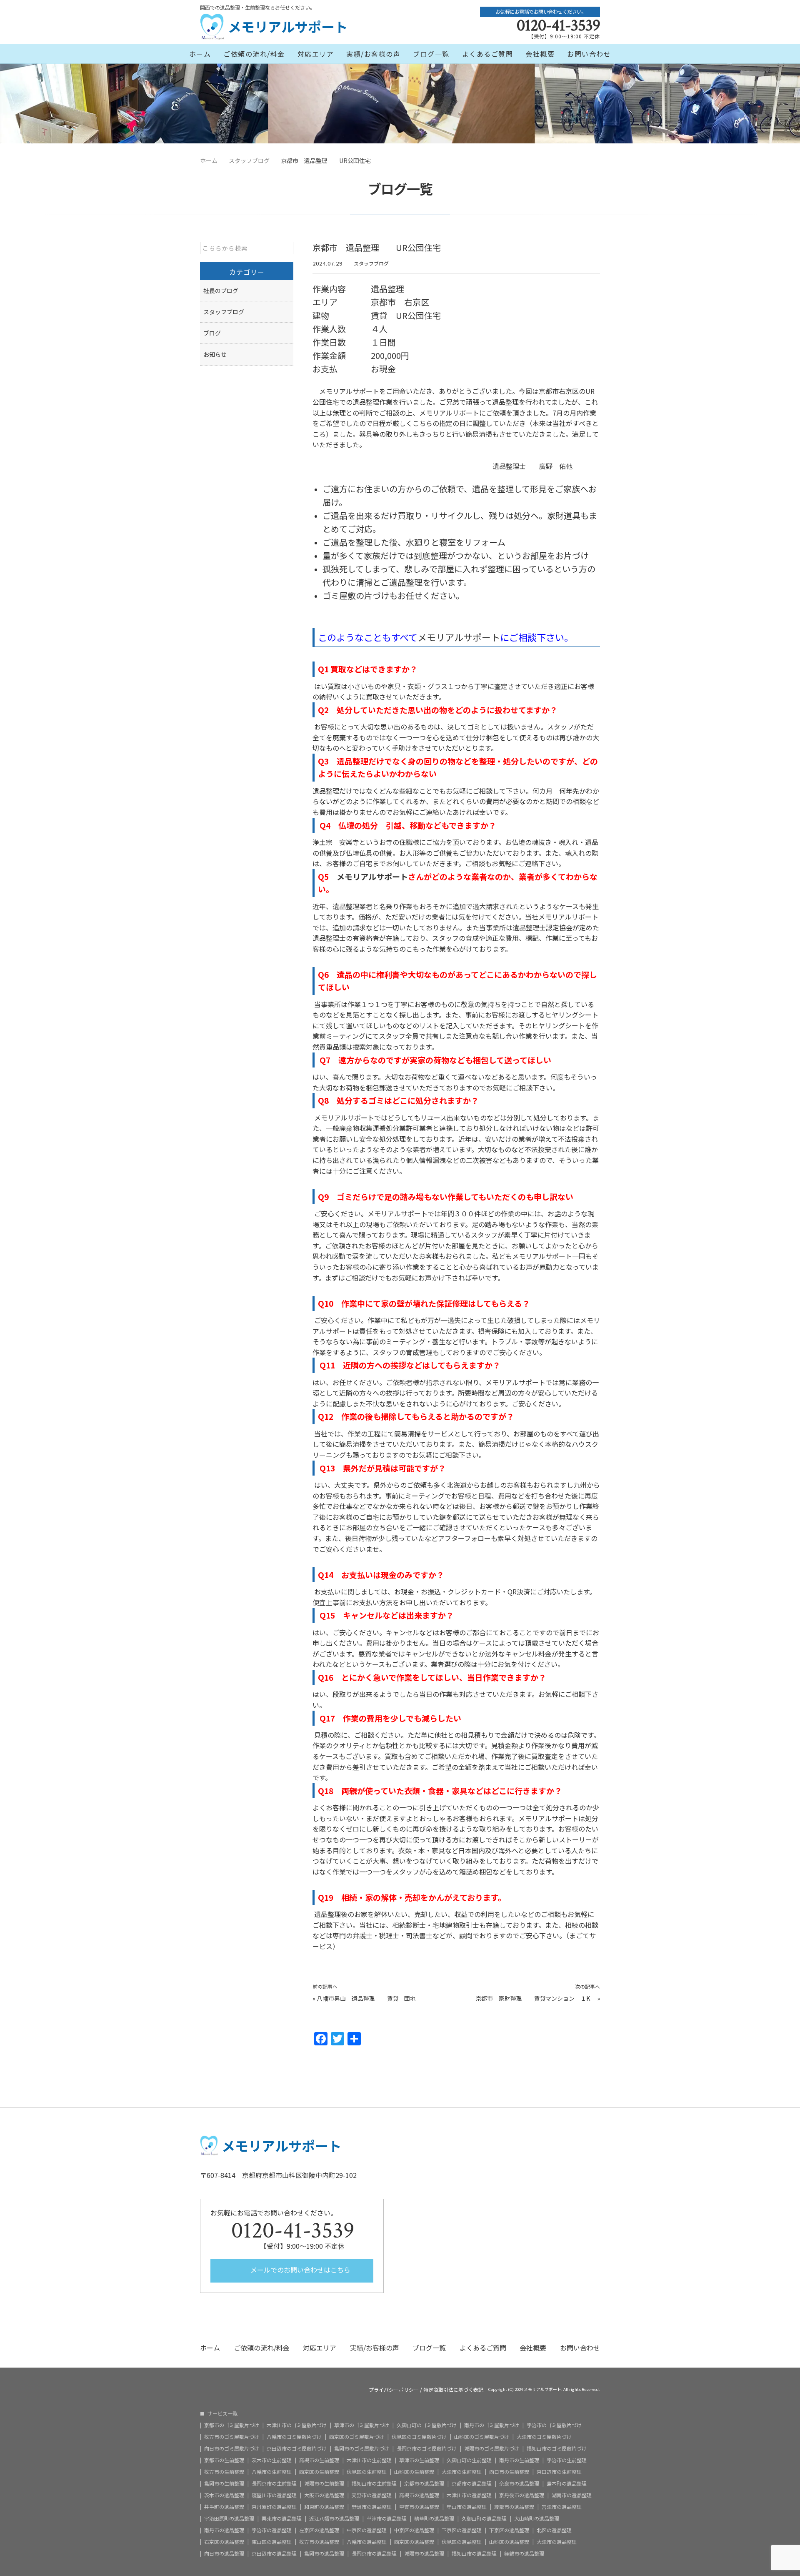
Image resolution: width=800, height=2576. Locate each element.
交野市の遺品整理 (372, 2495)
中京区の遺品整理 (367, 2530)
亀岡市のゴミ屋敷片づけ (362, 2448)
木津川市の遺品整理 (469, 2495)
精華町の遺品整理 (434, 2518)
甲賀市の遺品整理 (419, 2507)
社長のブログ (221, 291)
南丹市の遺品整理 (224, 2530)
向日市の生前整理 (509, 2472)
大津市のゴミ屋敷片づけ (544, 2437)
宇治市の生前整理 (567, 2460)
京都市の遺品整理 (424, 2483)
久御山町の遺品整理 (484, 2518)
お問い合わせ (589, 54)
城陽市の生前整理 (324, 2483)
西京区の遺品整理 (414, 2542)
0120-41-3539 (558, 25)
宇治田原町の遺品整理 (229, 2518)
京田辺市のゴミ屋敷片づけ (297, 2448)
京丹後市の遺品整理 (522, 2495)
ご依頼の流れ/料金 (254, 54)
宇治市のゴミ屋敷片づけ (554, 2425)
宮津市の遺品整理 (562, 2507)
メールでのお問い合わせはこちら (300, 2270)
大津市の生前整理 (462, 2472)
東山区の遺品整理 (272, 2542)
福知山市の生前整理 (374, 2483)
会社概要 (540, 54)
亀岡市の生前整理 (224, 2483)
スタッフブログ (371, 263)
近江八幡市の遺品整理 (334, 2518)
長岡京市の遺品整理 (374, 2553)
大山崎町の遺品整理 (537, 2518)
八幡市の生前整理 (272, 2472)
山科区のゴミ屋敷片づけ (482, 2437)
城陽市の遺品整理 (424, 2553)
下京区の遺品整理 (462, 2530)
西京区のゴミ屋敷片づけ (357, 2437)
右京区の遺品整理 (224, 2542)
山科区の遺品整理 (509, 2542)
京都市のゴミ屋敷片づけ (232, 2425)
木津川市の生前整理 (369, 2460)
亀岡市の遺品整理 (324, 2553)
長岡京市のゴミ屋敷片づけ (427, 2448)
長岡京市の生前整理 (274, 2483)
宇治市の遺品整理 (272, 2530)
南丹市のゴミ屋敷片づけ (492, 2425)
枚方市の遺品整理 (319, 2542)
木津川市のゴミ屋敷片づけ (297, 2425)
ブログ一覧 (431, 54)
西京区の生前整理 (319, 2472)
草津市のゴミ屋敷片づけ (362, 2425)
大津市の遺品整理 (557, 2542)
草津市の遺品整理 (387, 2518)
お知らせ (215, 354)
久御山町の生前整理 (469, 2460)
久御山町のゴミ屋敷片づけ (427, 2425)
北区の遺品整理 (554, 2530)
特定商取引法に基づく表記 (453, 2390)
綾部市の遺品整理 (514, 2507)
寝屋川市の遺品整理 (274, 2495)
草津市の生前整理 (419, 2460)
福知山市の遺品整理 (474, 2553)
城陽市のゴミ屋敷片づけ (492, 2448)
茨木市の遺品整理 (224, 2495)
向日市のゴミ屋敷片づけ (232, 2448)
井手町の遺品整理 (224, 2507)
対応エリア (316, 54)
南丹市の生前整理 (519, 2460)
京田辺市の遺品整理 (274, 2553)
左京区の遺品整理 (319, 2530)
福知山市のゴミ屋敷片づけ (557, 2448)
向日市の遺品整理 (224, 2553)
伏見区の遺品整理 (462, 2542)
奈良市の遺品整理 (519, 2483)
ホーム (200, 54)
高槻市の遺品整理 (419, 2495)
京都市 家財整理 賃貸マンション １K (536, 1998)
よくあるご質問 (488, 54)
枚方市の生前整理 (224, 2472)
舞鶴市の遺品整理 (524, 2553)
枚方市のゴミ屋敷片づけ (232, 2437)
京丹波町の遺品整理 (274, 2507)
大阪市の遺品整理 (324, 2495)
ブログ (212, 333)
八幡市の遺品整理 (367, 2542)
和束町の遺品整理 (324, 2507)
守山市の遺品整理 (467, 2507)
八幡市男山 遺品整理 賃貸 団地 (369, 1998)
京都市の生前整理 (224, 2460)
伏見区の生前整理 (367, 2472)
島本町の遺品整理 (567, 2483)
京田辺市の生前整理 (559, 2472)
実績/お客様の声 (373, 54)
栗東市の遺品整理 (282, 2518)
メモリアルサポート (459, 637)
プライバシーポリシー (394, 2390)
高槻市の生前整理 (319, 2460)
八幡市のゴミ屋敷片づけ (294, 2437)
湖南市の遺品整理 (572, 2495)
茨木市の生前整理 (272, 2460)
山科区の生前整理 (414, 2472)
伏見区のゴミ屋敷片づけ (419, 2437)
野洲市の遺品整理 (372, 2507)
